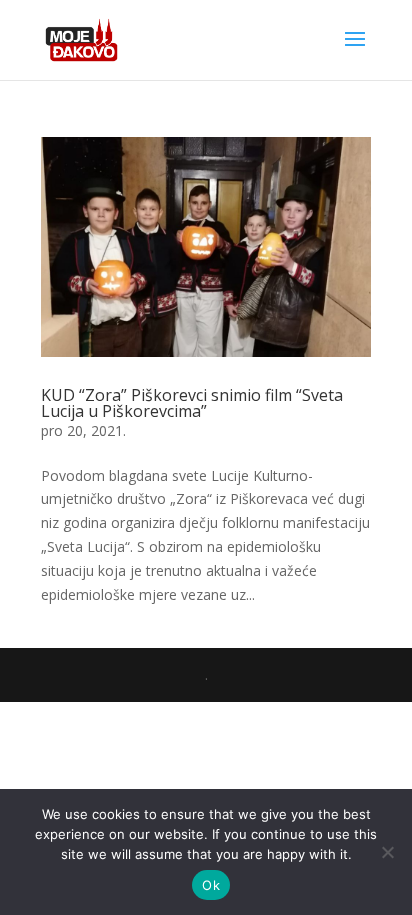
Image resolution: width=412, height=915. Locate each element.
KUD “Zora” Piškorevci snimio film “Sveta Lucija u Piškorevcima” (192, 403)
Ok (211, 885)
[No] (387, 852)
